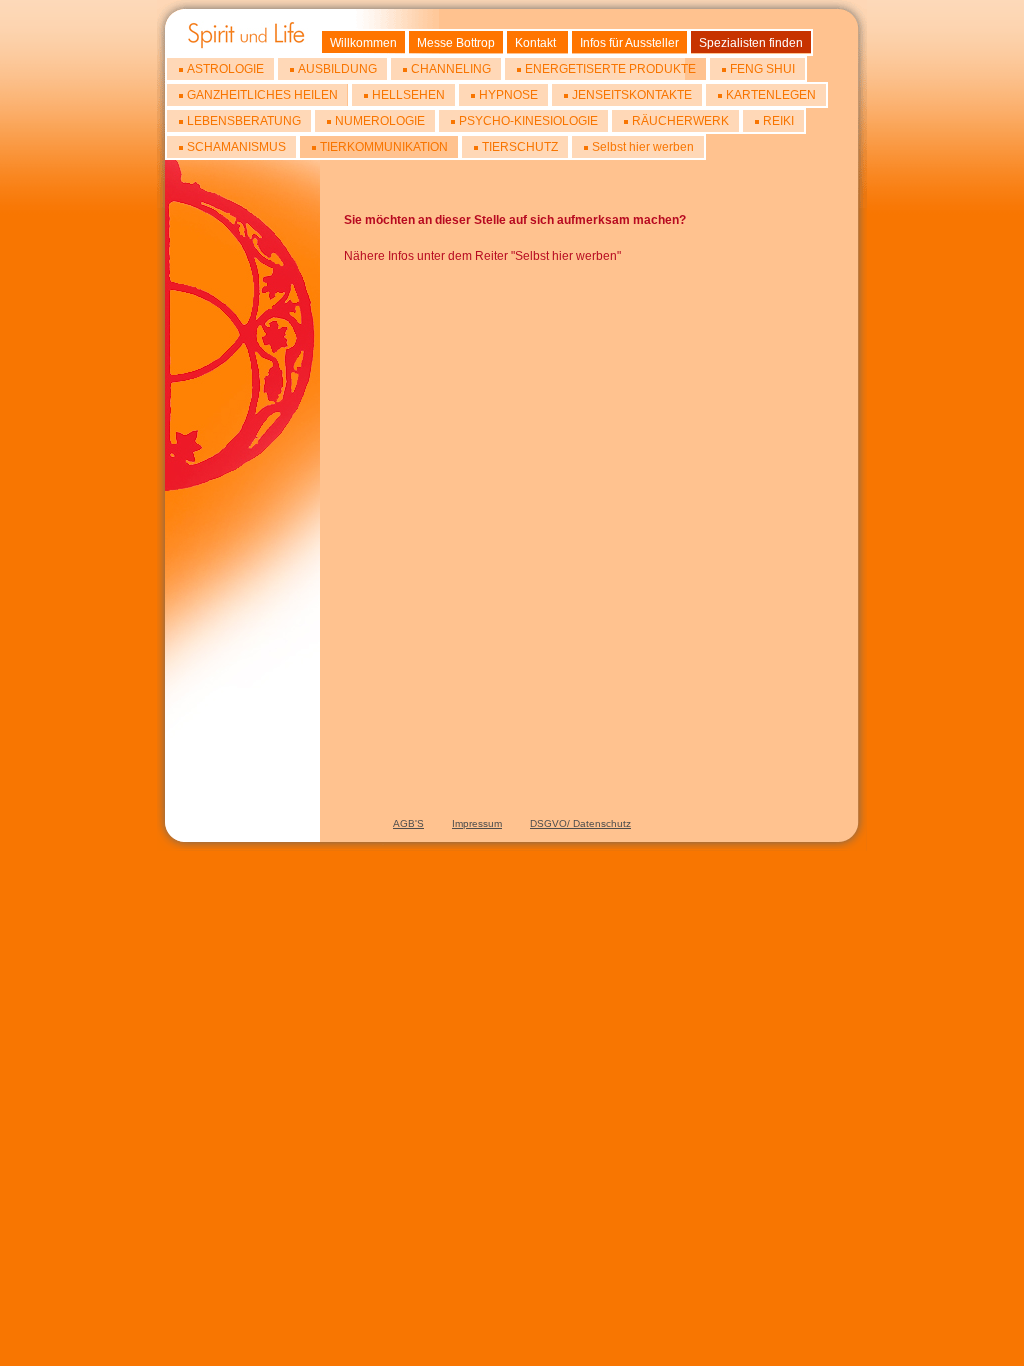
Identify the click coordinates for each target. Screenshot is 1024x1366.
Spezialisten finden (751, 43)
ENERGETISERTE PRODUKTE (610, 69)
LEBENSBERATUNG (244, 121)
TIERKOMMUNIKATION (384, 147)
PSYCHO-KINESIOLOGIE (528, 121)
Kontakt (535, 43)
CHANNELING (451, 69)
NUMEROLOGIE (380, 121)
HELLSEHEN (408, 95)
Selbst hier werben (643, 147)
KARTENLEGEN (771, 95)
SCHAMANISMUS (236, 147)
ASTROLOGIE (225, 69)
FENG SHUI (762, 69)
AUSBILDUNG (337, 69)
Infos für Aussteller (629, 43)
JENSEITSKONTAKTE (632, 95)
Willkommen (363, 43)
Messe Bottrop (456, 43)
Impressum (477, 823)
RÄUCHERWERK (680, 121)
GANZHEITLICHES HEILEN (262, 95)
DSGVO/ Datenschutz (580, 823)
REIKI (778, 121)
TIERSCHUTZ (520, 147)
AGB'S (408, 823)
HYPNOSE (508, 95)
